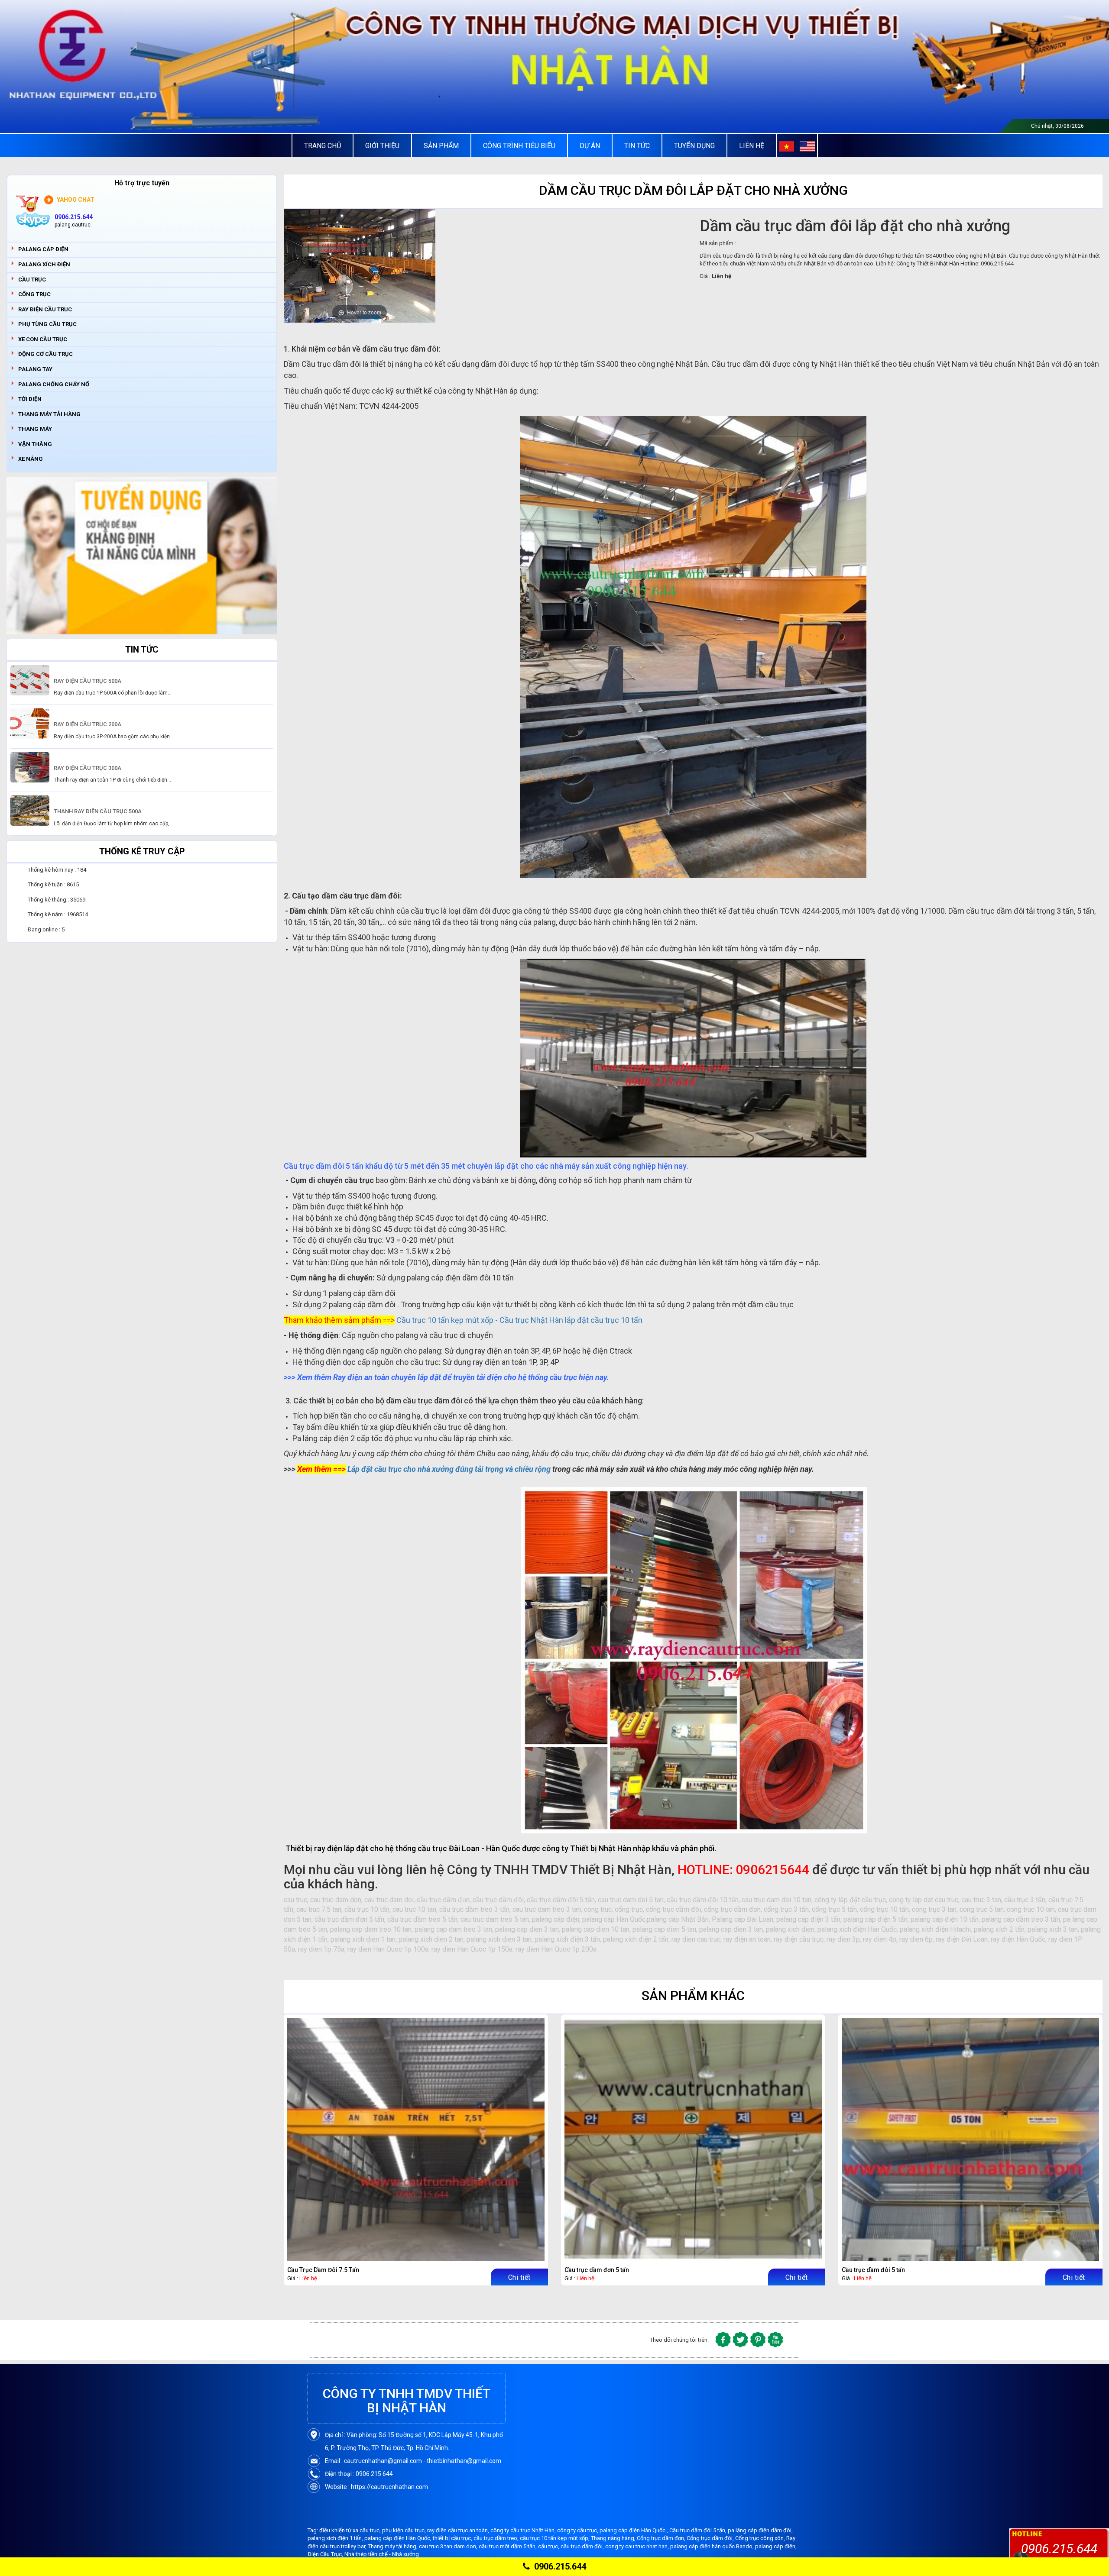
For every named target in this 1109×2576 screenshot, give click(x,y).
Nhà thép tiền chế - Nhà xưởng (382, 2554)
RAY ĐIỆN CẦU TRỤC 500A (88, 681)
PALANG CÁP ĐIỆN (43, 249)
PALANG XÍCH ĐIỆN (44, 264)
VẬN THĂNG (35, 444)
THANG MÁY (35, 429)
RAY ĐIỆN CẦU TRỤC (45, 309)
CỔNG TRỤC (34, 294)
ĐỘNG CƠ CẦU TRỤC (45, 354)
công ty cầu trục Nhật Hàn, (524, 2530)
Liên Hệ (752, 146)
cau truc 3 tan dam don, (449, 2546)
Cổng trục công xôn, (761, 2538)
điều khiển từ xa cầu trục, (351, 2530)
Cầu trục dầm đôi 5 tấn (873, 2270)
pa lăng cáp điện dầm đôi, (760, 2530)
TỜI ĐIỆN (30, 399)
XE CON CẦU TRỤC (43, 339)
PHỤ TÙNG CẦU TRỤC (47, 324)
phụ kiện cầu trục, (405, 2530)
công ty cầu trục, (578, 2530)
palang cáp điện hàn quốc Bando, (713, 2546)
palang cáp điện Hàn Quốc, (399, 2538)
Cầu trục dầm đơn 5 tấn (597, 2270)
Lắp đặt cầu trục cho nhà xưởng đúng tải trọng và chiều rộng (449, 1469)
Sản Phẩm (441, 146)
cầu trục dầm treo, (497, 2538)
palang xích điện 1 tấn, (336, 2538)
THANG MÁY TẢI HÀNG (49, 414)
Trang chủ (323, 146)
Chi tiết (519, 2277)
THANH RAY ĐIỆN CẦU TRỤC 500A (98, 811)
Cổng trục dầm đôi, (711, 2538)
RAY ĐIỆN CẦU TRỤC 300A (88, 768)
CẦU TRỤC (32, 280)
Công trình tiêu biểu (519, 146)
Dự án (590, 146)
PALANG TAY (35, 369)
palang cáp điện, (776, 2546)
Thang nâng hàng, (614, 2538)
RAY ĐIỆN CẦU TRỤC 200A (88, 724)
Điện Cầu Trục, (326, 2554)
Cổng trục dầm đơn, (662, 2538)
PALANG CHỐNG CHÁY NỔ (54, 384)
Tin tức (637, 146)
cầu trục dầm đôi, (583, 2546)
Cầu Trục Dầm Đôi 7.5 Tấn (323, 2270)
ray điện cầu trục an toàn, (459, 2530)
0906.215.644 (560, 2566)
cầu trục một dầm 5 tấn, (508, 2546)
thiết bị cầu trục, (453, 2538)
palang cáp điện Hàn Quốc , (634, 2530)
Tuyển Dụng (694, 146)
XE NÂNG (31, 459)
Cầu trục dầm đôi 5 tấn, (699, 2530)
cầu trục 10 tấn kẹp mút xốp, (555, 2538)
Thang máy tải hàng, (393, 2546)
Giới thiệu (382, 146)
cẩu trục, (549, 2546)
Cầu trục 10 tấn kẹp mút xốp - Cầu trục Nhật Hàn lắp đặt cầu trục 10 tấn (519, 1320)
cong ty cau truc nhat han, (638, 2546)
